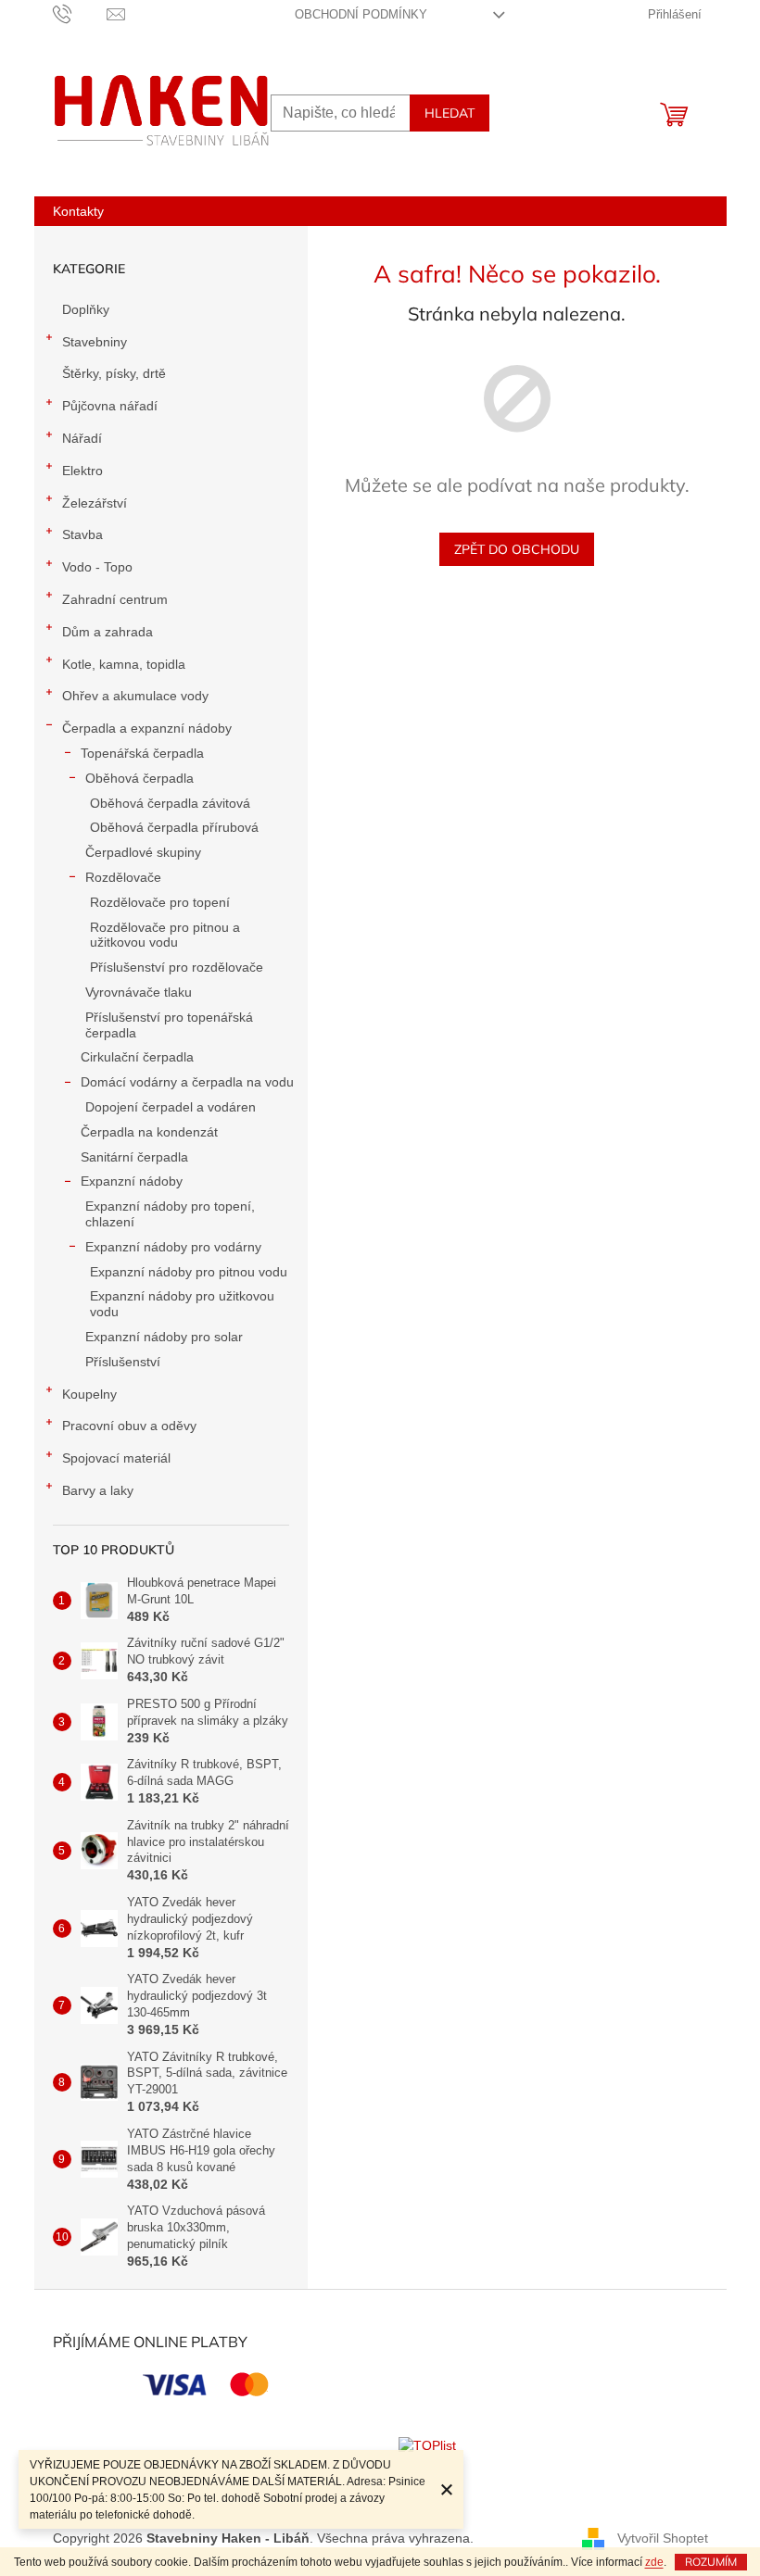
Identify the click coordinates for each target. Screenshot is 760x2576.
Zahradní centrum (115, 599)
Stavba (82, 534)
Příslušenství (123, 1362)
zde (654, 2562)
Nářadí (82, 438)
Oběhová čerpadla (139, 778)
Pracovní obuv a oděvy (129, 1426)
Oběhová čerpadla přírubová (174, 827)
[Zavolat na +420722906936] (80, 13)
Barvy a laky (98, 1490)
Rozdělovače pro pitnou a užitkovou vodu (165, 935)
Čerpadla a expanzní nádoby (147, 728)
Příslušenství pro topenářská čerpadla (169, 1025)
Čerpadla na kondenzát (149, 1132)
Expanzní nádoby (132, 1181)
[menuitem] (78, 211)
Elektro (82, 471)
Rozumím (711, 2562)
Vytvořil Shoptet (663, 2537)
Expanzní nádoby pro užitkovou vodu (182, 1304)
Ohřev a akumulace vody (135, 696)
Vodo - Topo (97, 567)
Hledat (450, 113)
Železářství (95, 503)
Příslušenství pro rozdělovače (177, 967)
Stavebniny (95, 342)
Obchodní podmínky (361, 14)
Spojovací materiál (116, 1458)
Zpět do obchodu (517, 549)
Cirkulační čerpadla (137, 1057)
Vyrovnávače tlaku (139, 992)
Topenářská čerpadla (142, 753)
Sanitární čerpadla (134, 1157)
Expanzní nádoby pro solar (164, 1337)
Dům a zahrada (108, 632)
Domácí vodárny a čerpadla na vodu (187, 1082)
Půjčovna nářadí (110, 406)
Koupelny (89, 1394)
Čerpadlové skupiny (143, 852)
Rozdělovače (123, 877)
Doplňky (86, 309)
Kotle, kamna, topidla (124, 664)
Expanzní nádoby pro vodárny (173, 1247)
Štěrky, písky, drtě (114, 373)
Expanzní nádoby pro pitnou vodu (189, 1272)
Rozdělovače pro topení (160, 902)
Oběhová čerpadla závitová (170, 803)
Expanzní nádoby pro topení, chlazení (170, 1214)
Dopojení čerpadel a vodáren (171, 1107)
